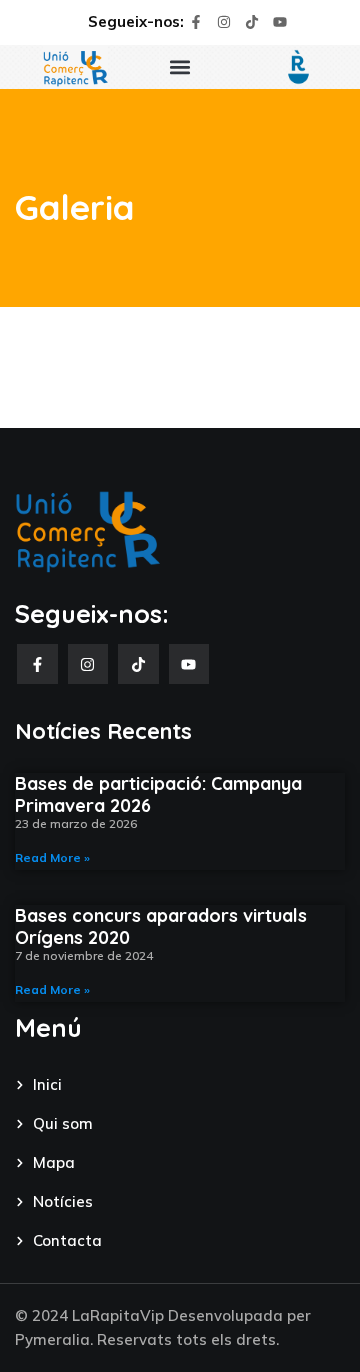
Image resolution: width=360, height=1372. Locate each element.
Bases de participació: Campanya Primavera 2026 (158, 794)
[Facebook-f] (196, 22)
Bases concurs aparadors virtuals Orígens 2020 (161, 926)
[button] (180, 67)
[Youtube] (280, 22)
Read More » (52, 857)
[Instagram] (224, 22)
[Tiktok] (252, 22)
